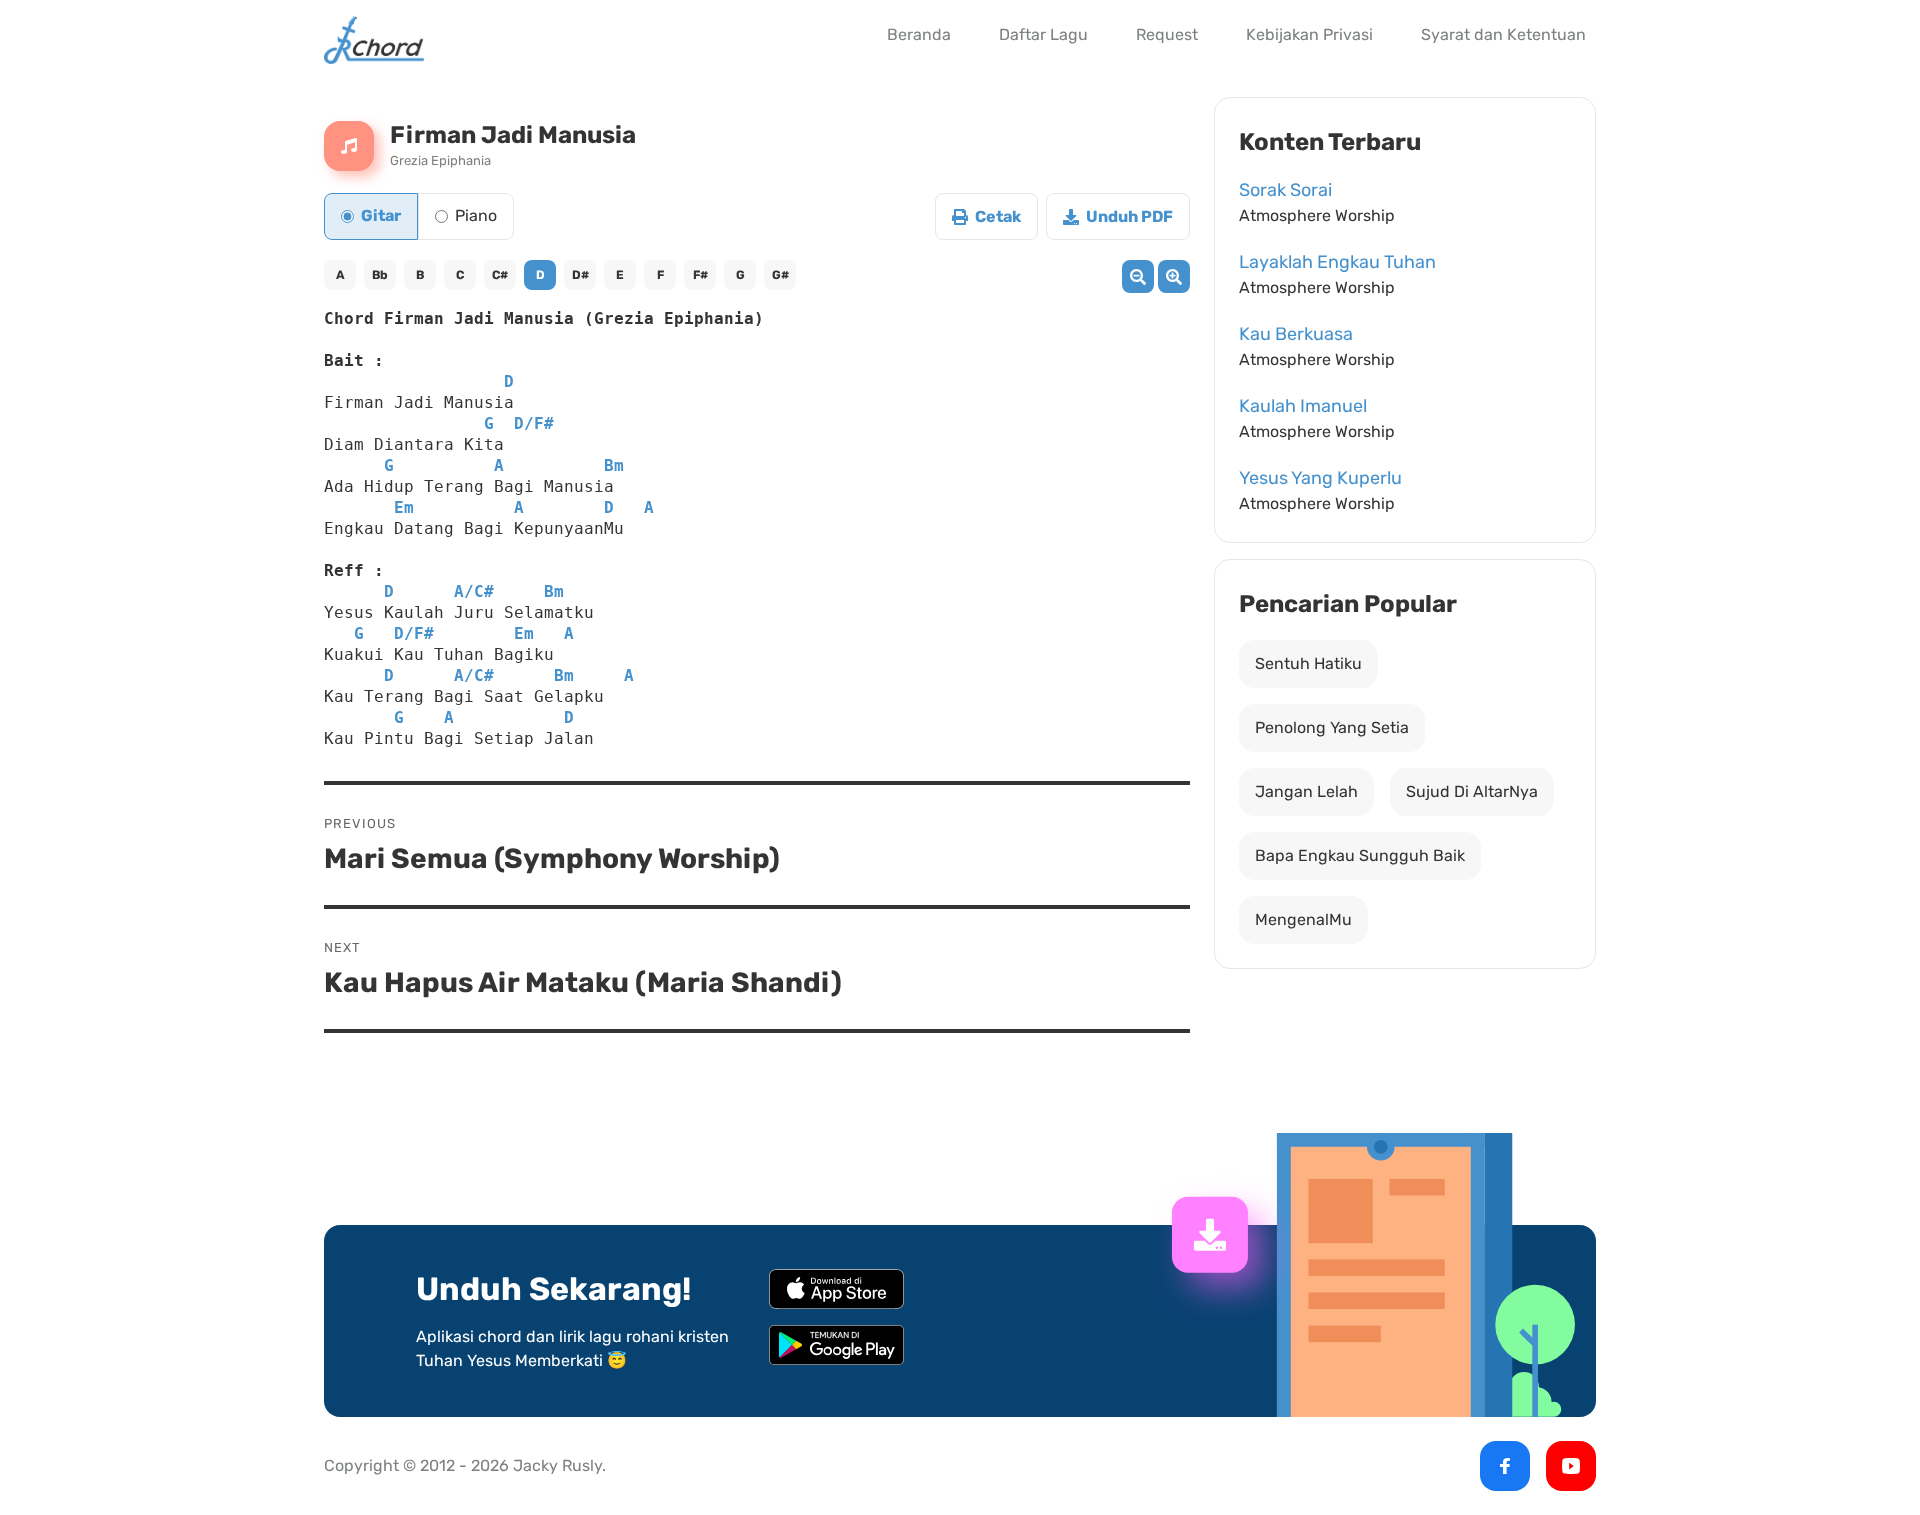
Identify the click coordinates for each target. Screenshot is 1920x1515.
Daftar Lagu (1043, 34)
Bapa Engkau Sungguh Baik (1360, 855)
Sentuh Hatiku (1308, 663)
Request (1167, 34)
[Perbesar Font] (1174, 276)
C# (500, 275)
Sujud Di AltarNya (1472, 791)
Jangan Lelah (1306, 791)
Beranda (919, 34)
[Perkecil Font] (1138, 276)
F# (700, 275)
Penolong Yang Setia (1332, 727)
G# (780, 275)
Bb (380, 275)
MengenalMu (1303, 919)
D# (580, 275)
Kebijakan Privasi (1309, 34)
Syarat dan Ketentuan (1503, 34)
